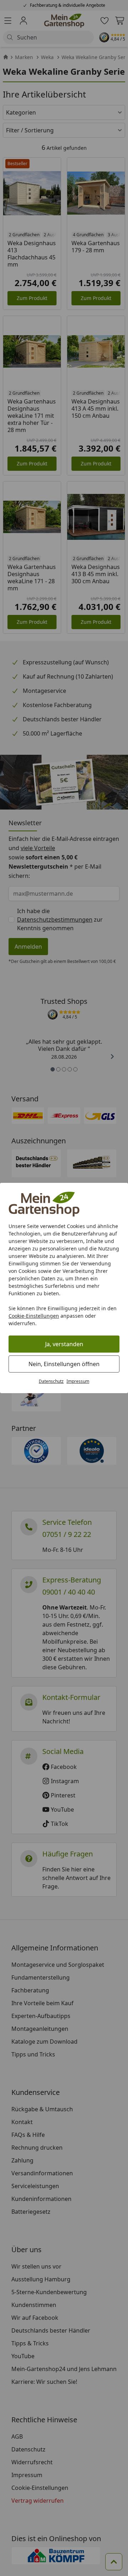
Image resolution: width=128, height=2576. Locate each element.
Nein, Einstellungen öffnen (64, 1364)
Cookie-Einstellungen (34, 1316)
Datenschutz (51, 1381)
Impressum (78, 1381)
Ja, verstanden (64, 1344)
